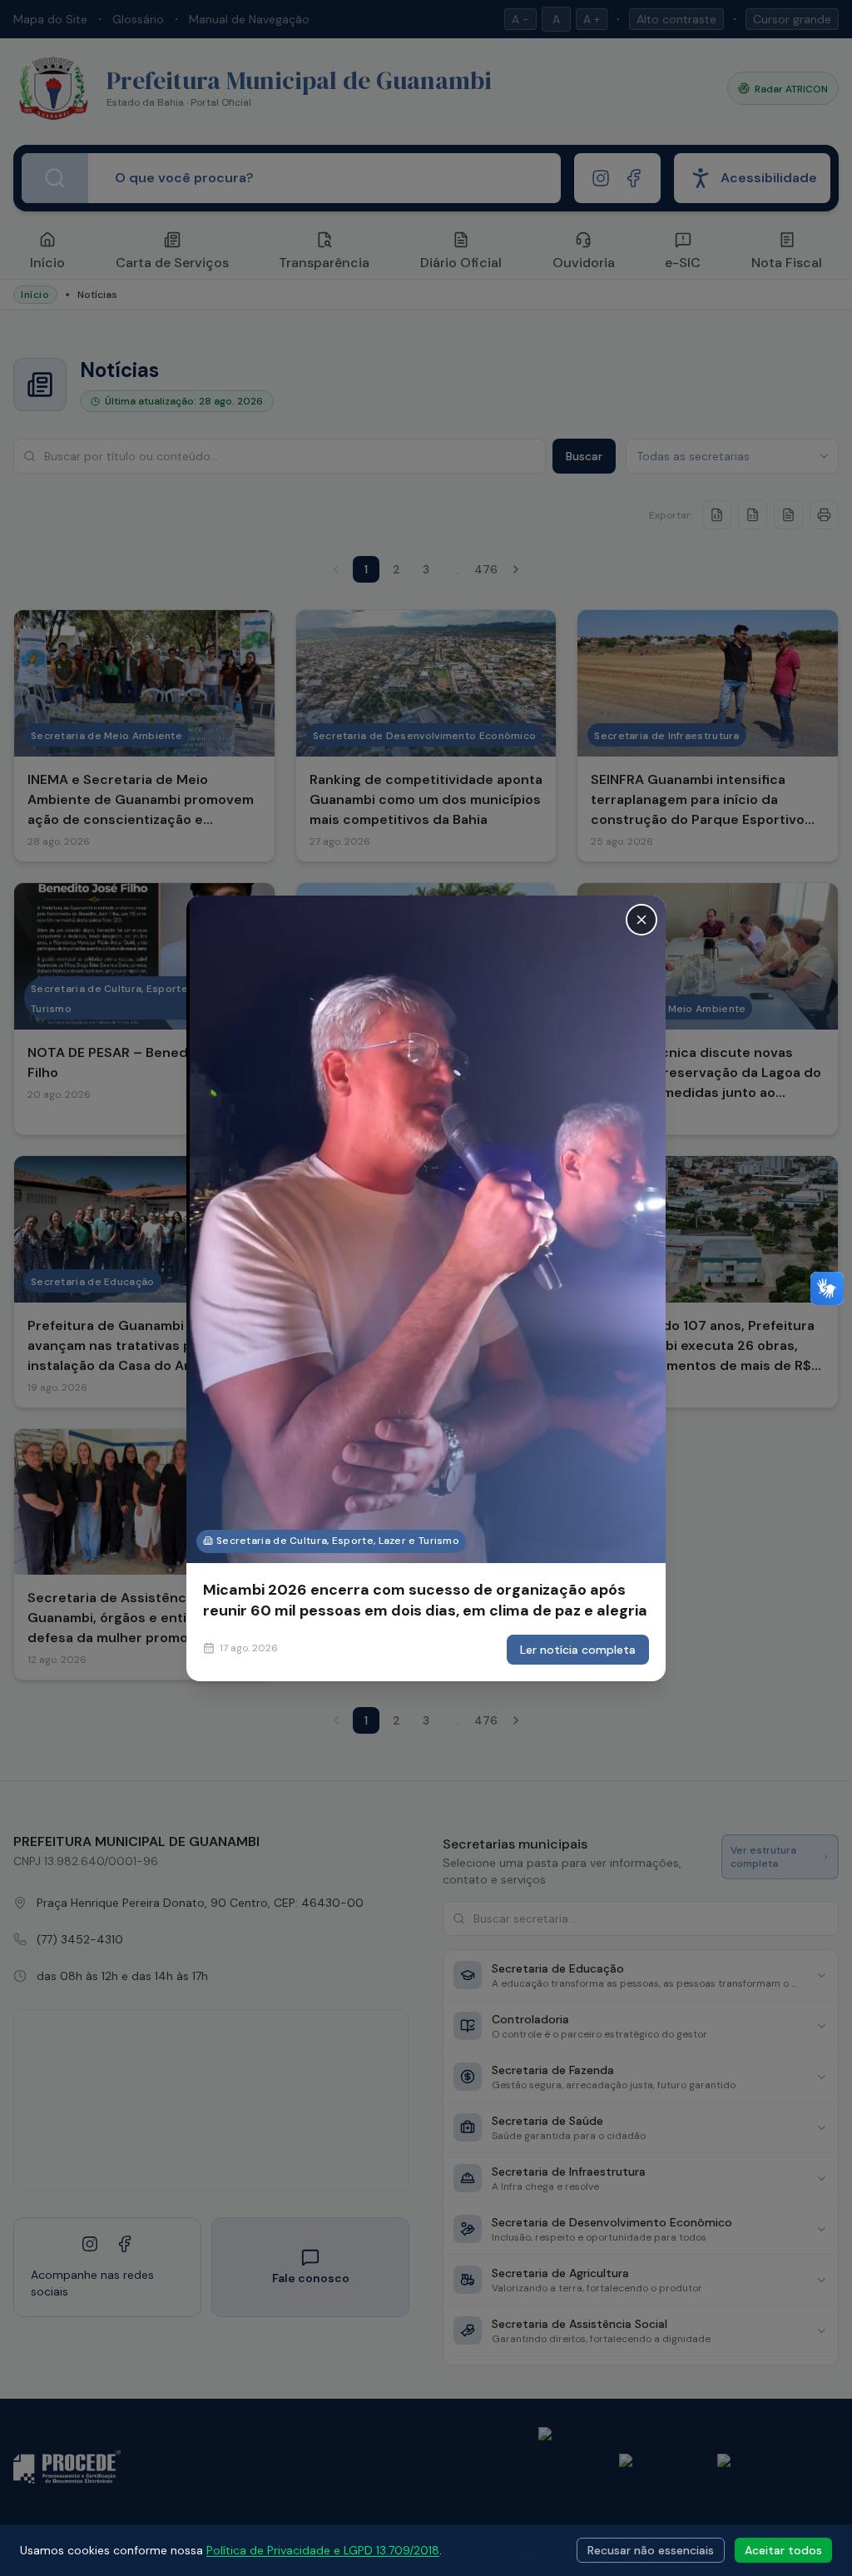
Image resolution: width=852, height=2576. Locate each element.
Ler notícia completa (578, 1650)
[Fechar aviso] (641, 919)
